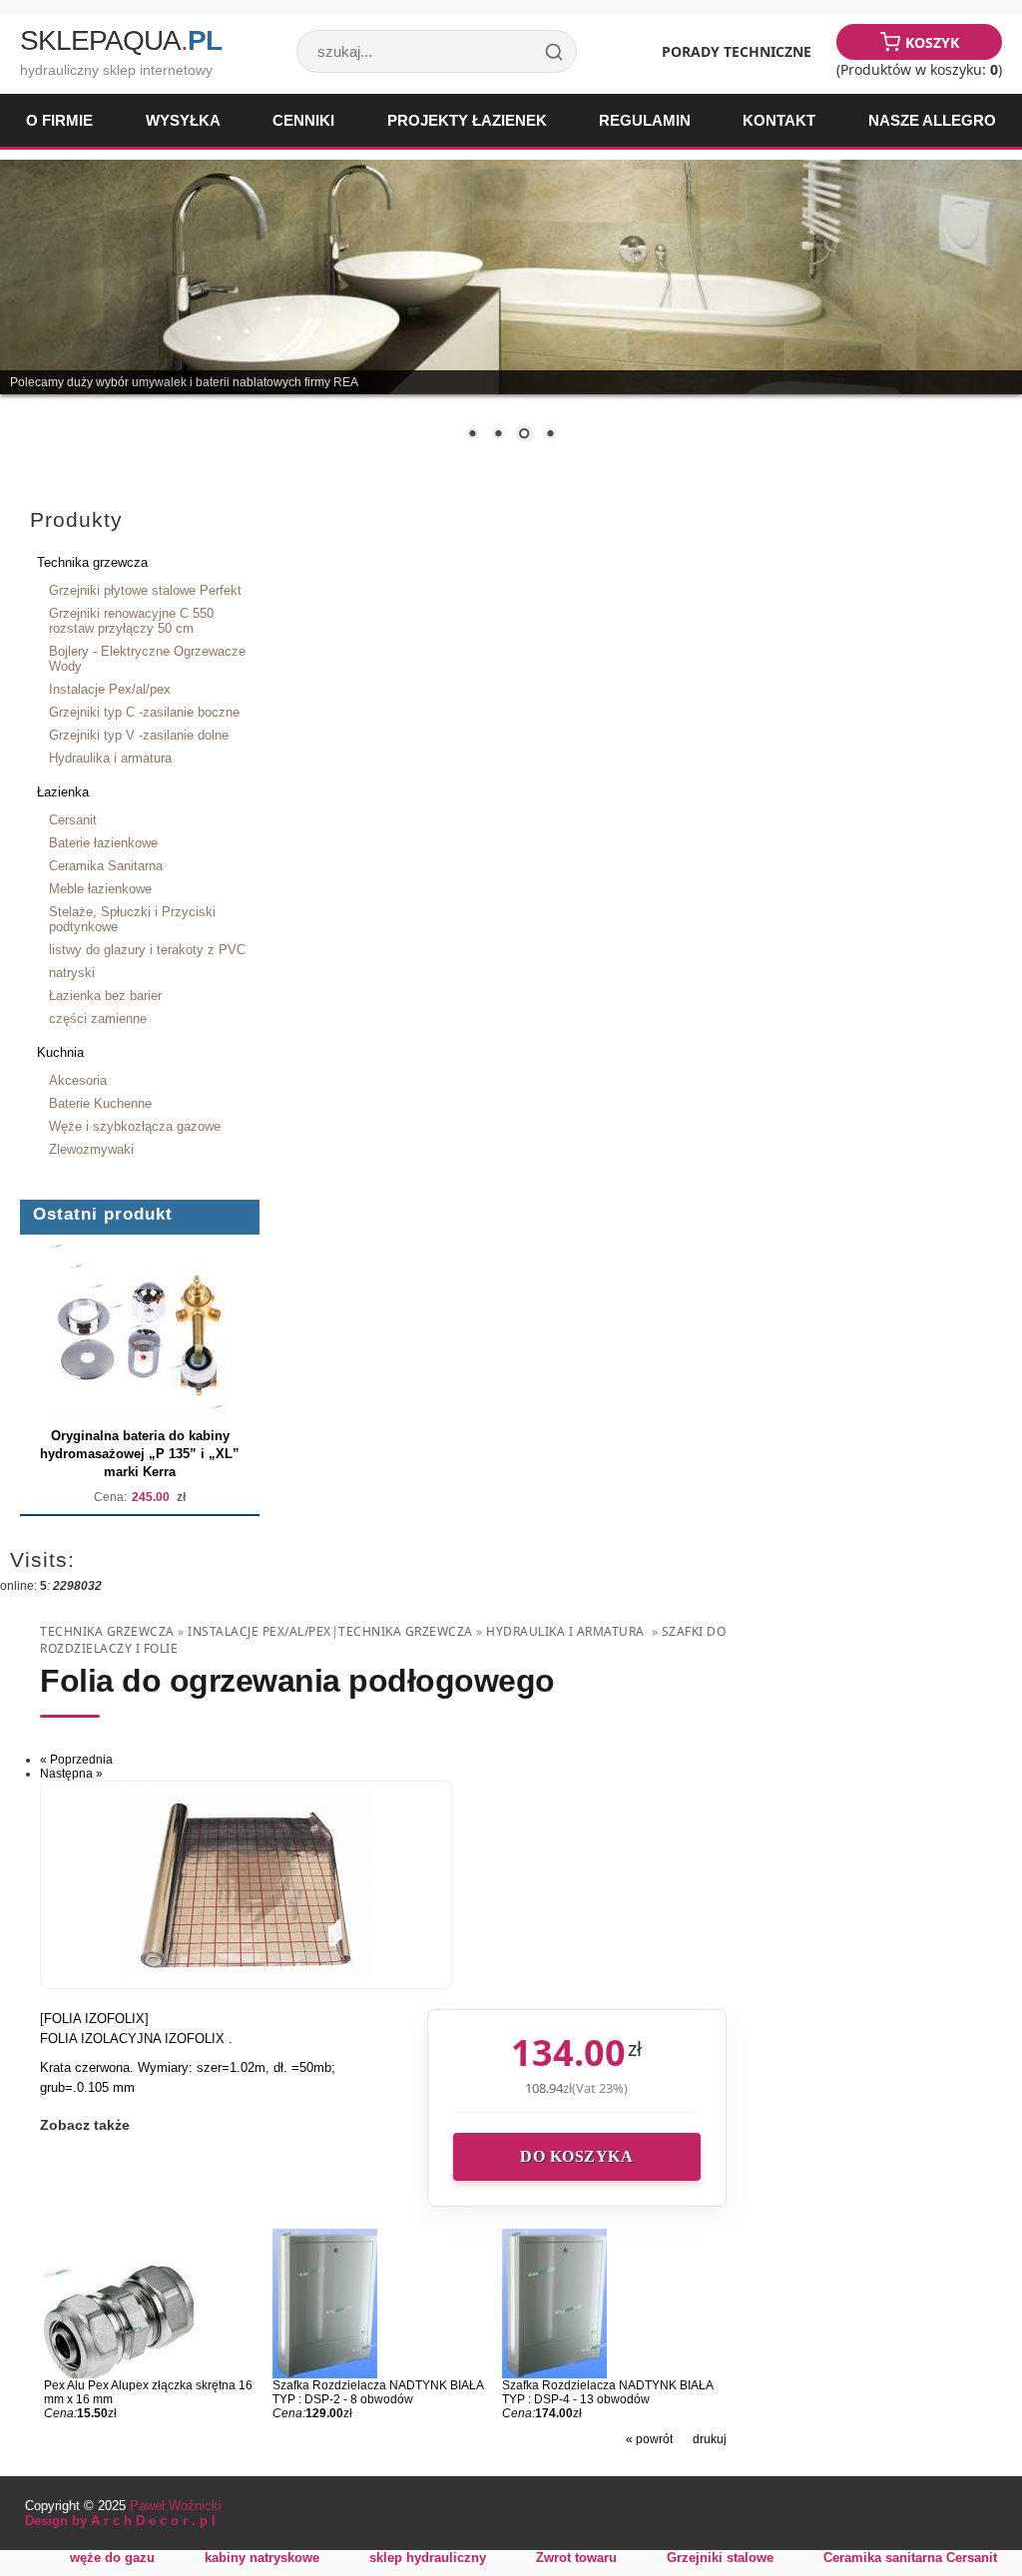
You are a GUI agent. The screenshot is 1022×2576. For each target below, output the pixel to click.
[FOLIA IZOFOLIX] (94, 2019)
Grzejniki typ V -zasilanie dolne (139, 735)
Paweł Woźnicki (176, 2506)
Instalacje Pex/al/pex (110, 689)
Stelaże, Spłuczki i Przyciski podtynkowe (132, 919)
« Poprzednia (76, 1760)
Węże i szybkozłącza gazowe (135, 1126)
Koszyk (932, 42)
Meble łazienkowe (100, 889)
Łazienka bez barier (105, 996)
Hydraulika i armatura (110, 758)
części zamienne (98, 1019)
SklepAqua (121, 40)
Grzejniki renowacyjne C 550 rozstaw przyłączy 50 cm (131, 621)
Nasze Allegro (932, 120)
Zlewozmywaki (91, 1149)
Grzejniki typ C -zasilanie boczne (144, 712)
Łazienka (63, 792)
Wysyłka (183, 120)
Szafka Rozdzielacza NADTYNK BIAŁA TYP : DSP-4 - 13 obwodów (607, 2392)
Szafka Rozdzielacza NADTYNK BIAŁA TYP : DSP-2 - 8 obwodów (378, 2392)
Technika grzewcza (92, 562)
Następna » (71, 1774)
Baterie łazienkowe (103, 843)
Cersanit (73, 820)
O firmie (59, 120)
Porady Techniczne (737, 51)
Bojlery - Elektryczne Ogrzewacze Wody (147, 659)
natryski (72, 973)
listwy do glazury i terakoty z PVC (147, 950)
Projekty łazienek (467, 120)
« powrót (649, 2439)
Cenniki (303, 120)
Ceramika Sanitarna (106, 866)
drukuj (710, 2439)
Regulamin (645, 120)
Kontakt (779, 120)
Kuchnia (60, 1052)
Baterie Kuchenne (100, 1103)
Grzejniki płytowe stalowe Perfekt (145, 590)
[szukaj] (554, 52)
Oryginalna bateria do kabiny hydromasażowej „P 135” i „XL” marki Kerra (140, 1454)
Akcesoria (78, 1080)
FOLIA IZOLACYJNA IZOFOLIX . (136, 2039)
